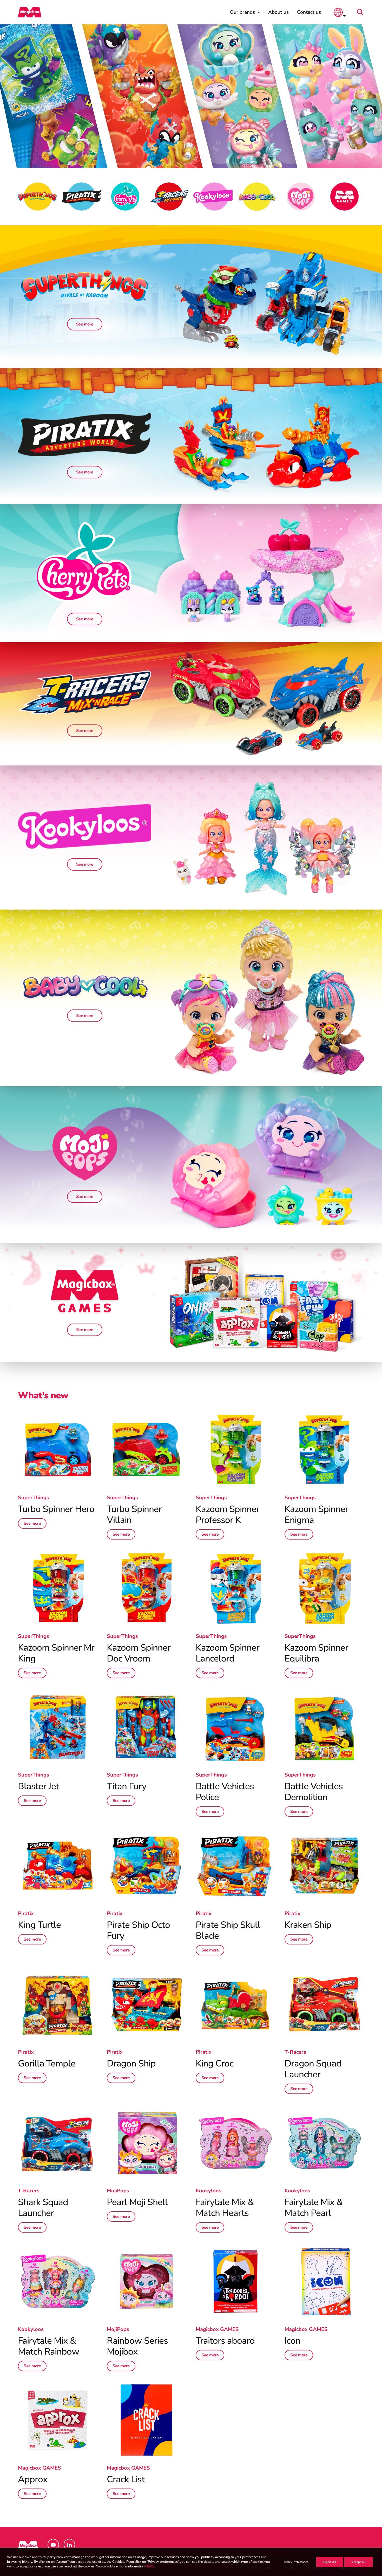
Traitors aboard (225, 2341)
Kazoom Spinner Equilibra (316, 1653)
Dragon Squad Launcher (313, 2069)
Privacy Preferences (295, 2562)
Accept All (358, 2562)
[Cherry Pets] (85, 562)
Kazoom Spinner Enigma (316, 1514)
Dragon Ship (131, 2063)
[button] (362, 12)
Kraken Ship (308, 1925)
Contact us (309, 12)
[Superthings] (85, 1153)
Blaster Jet (38, 1786)
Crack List (126, 2479)
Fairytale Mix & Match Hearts (225, 2208)
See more (32, 1523)
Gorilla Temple (47, 2063)
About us (278, 12)
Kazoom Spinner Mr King (56, 1653)
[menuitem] (245, 12)
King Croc (215, 2063)
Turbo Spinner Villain (134, 1514)
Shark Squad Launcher (43, 2208)
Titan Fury (127, 1786)
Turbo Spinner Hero (56, 1509)
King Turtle (39, 1925)
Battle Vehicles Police (225, 1792)
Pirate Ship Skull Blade (228, 1930)
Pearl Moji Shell (137, 2202)
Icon (292, 2341)
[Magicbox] (30, 12)
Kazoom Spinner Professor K (228, 1514)
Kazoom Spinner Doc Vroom (139, 1653)
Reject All (330, 2562)
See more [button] (85, 324)
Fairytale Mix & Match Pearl (314, 2208)
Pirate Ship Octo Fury (138, 1930)
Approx (33, 2479)
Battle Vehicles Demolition (314, 1792)
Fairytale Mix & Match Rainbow (49, 2346)
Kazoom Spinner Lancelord (228, 1653)
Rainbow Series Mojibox (137, 2346)
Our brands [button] (242, 12)
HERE (150, 2567)
